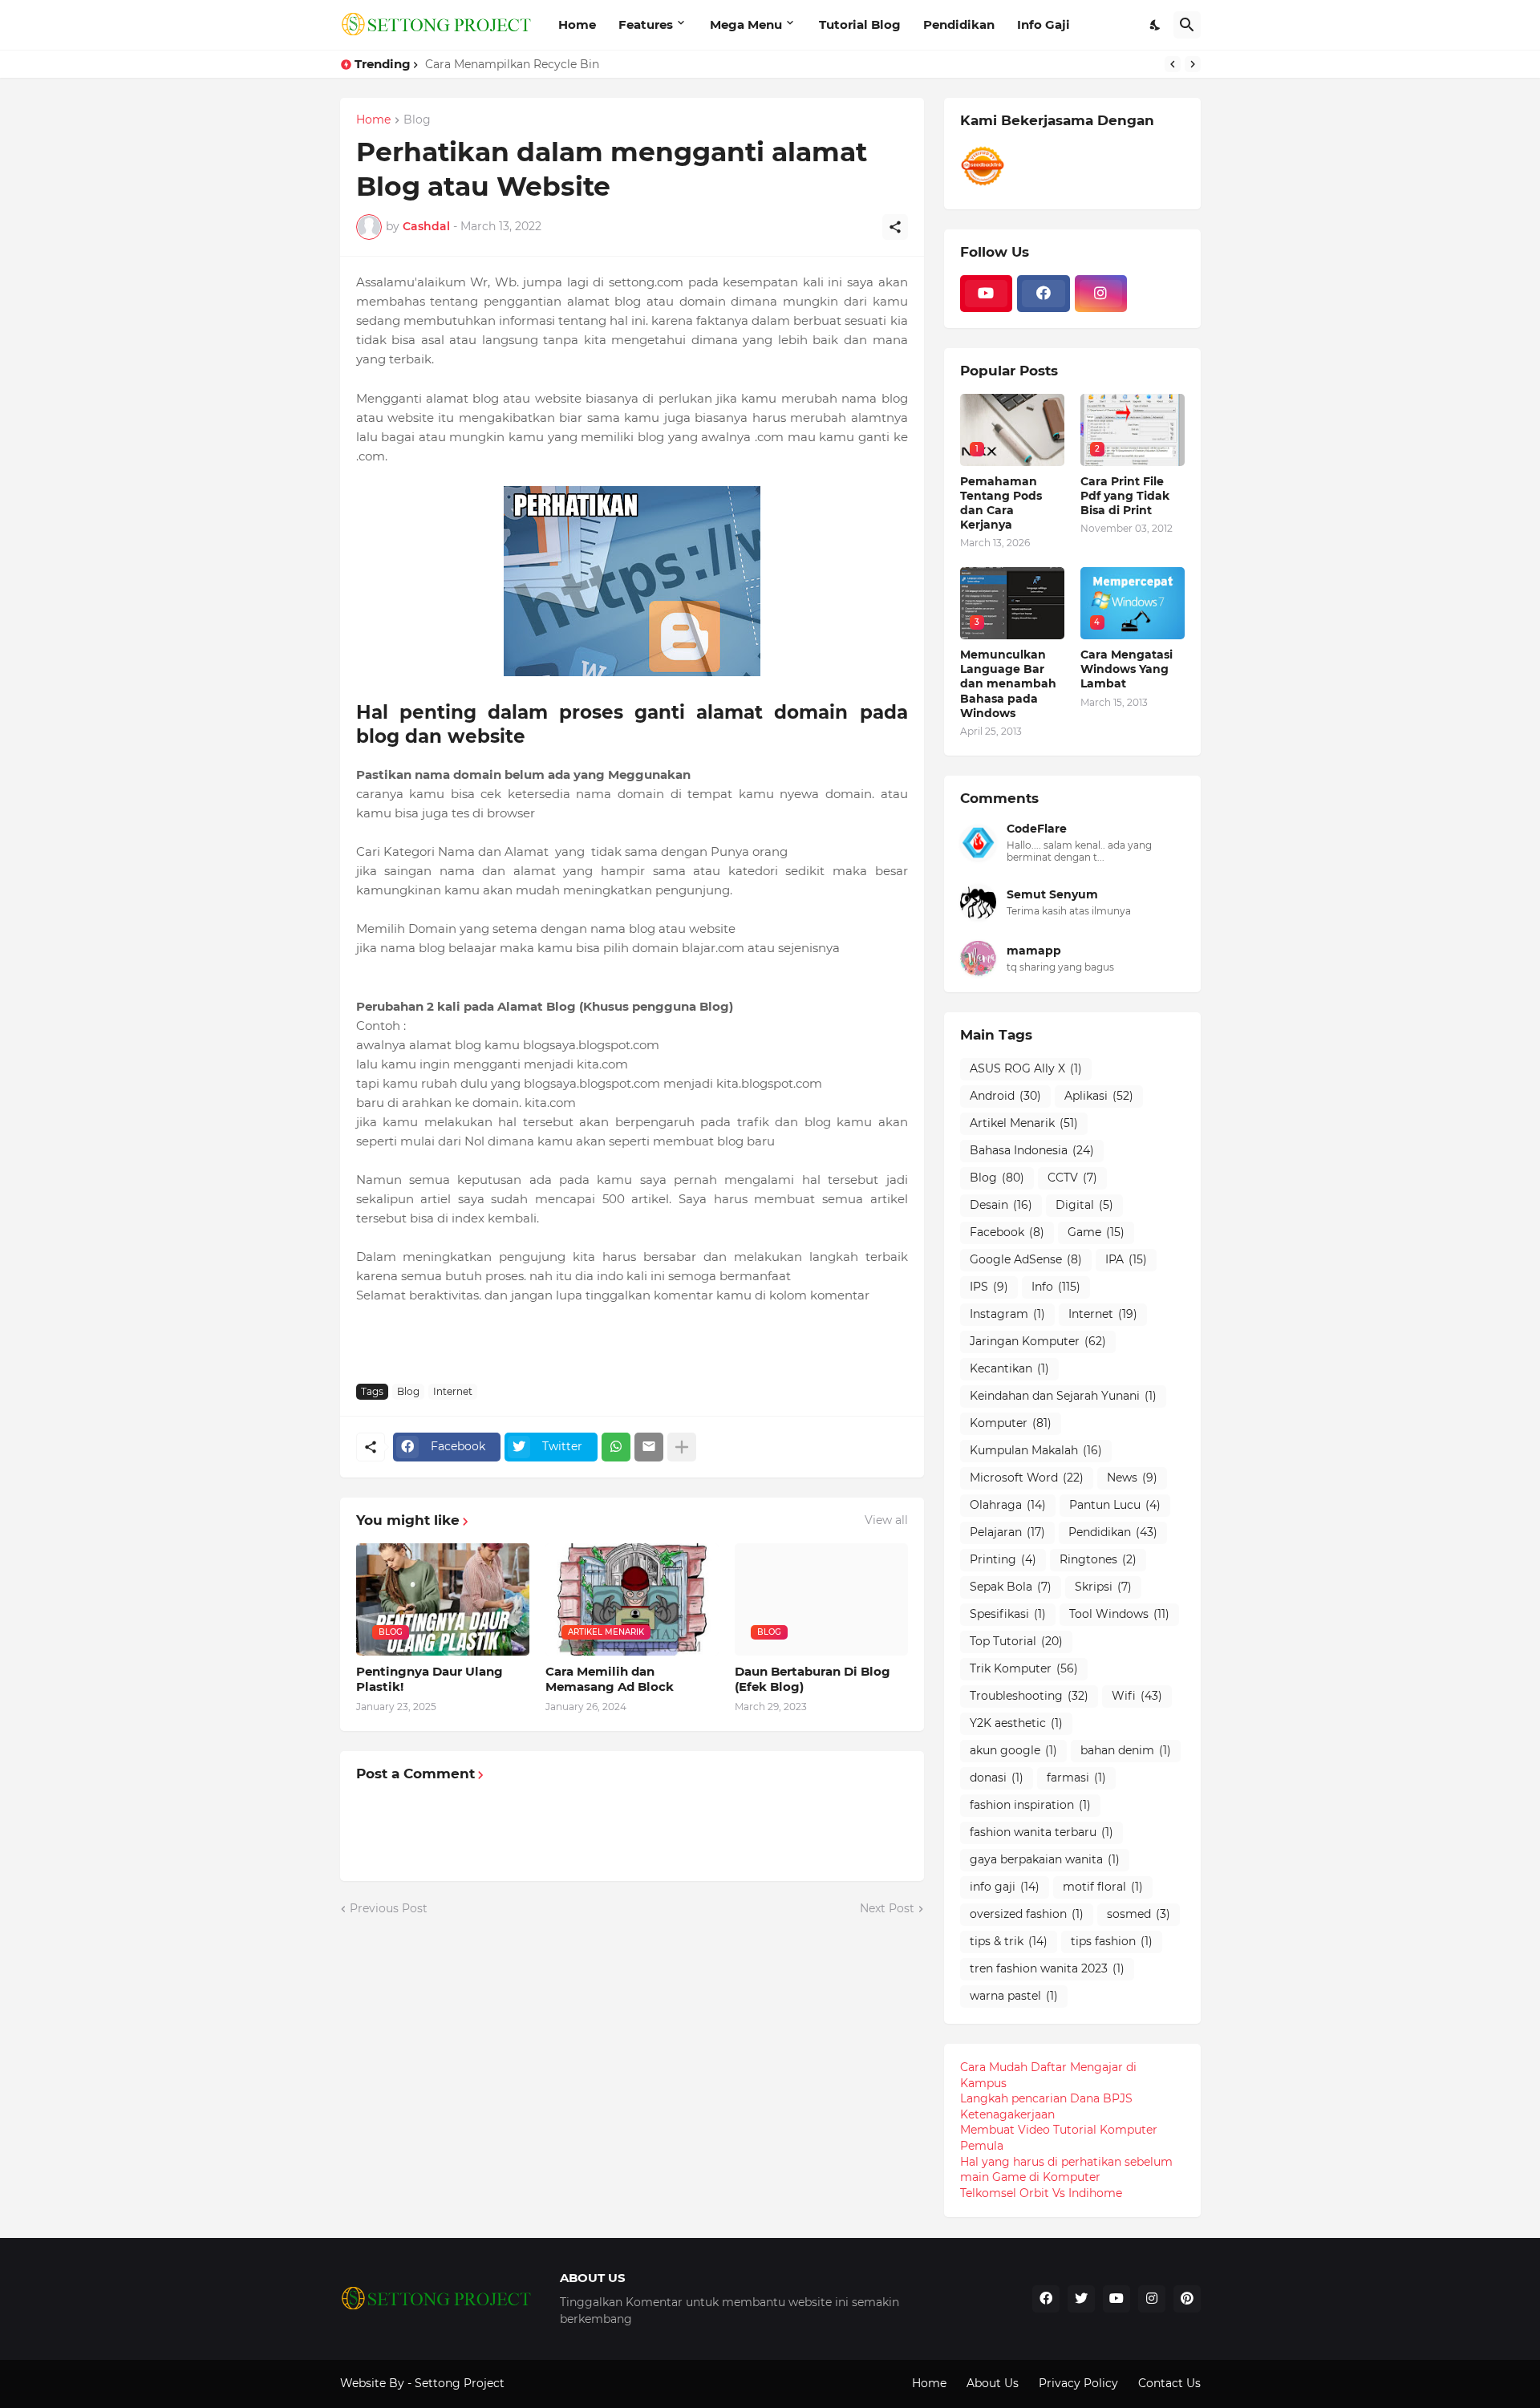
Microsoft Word (1027, 1478)
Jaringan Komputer (1038, 1341)
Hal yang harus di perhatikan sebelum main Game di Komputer (1066, 2170)
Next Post (887, 1908)
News (1132, 1478)
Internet (453, 1391)
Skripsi (1103, 1587)
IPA (1126, 1259)
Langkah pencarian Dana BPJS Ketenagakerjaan (1046, 2106)
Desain (1001, 1205)
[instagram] (1101, 294)
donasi (997, 1778)
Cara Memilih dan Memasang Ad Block (610, 1679)
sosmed (1139, 1914)
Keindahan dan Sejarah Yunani (1063, 1396)
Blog (417, 120)
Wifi (1137, 1696)
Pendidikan (959, 24)
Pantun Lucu (1115, 1505)
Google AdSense (1026, 1259)
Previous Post (389, 1908)
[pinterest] (1187, 2299)
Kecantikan (1009, 1368)
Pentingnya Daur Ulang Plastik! (430, 1679)
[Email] (649, 1447)
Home (577, 24)
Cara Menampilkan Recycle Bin (512, 64)
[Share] (895, 227)
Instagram (1007, 1314)
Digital (1084, 1205)
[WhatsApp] (616, 1447)
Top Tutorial (1016, 1641)
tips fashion (1112, 1941)
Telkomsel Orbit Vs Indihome (1041, 2193)
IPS (989, 1287)
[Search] (1187, 25)
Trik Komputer (1024, 1668)
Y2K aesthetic (1016, 1723)
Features (646, 24)
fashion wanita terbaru (1042, 1832)
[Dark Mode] (1156, 25)
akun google (1013, 1750)
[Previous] (1173, 64)
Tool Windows (1119, 1614)
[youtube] (987, 294)
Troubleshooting (1029, 1696)
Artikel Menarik (1024, 1123)
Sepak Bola (1011, 1587)
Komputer (1011, 1423)
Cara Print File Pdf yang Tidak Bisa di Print (1125, 496)
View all (886, 1520)
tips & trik (1009, 1941)
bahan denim (1126, 1750)
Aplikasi (1099, 1096)
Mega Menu (746, 24)
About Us (993, 2383)
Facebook (1007, 1232)
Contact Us (1169, 2383)
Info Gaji (1044, 24)
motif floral (1103, 1887)
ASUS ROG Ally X (1026, 1068)
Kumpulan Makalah (1036, 1450)
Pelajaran (1007, 1532)
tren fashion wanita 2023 (1047, 1968)
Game (1096, 1232)
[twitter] (1081, 2299)
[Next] (1193, 64)
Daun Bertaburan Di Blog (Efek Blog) (813, 1679)
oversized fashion (1027, 1914)
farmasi (1076, 1778)
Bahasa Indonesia (1032, 1150)
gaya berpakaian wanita (1045, 1859)
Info (1056, 1287)
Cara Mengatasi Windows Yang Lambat (1127, 669)
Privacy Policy (1078, 2383)
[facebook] (1044, 294)
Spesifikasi (1008, 1614)
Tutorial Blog (860, 24)
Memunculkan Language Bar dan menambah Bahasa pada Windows (1008, 684)
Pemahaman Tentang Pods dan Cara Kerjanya (1001, 503)
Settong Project (460, 2383)
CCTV (1072, 1178)
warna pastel (1014, 1996)
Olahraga (1008, 1505)
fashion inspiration (1030, 1805)
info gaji (1005, 1887)
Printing (1003, 1559)
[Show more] (682, 1447)
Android (1005, 1096)
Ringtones (1098, 1559)
